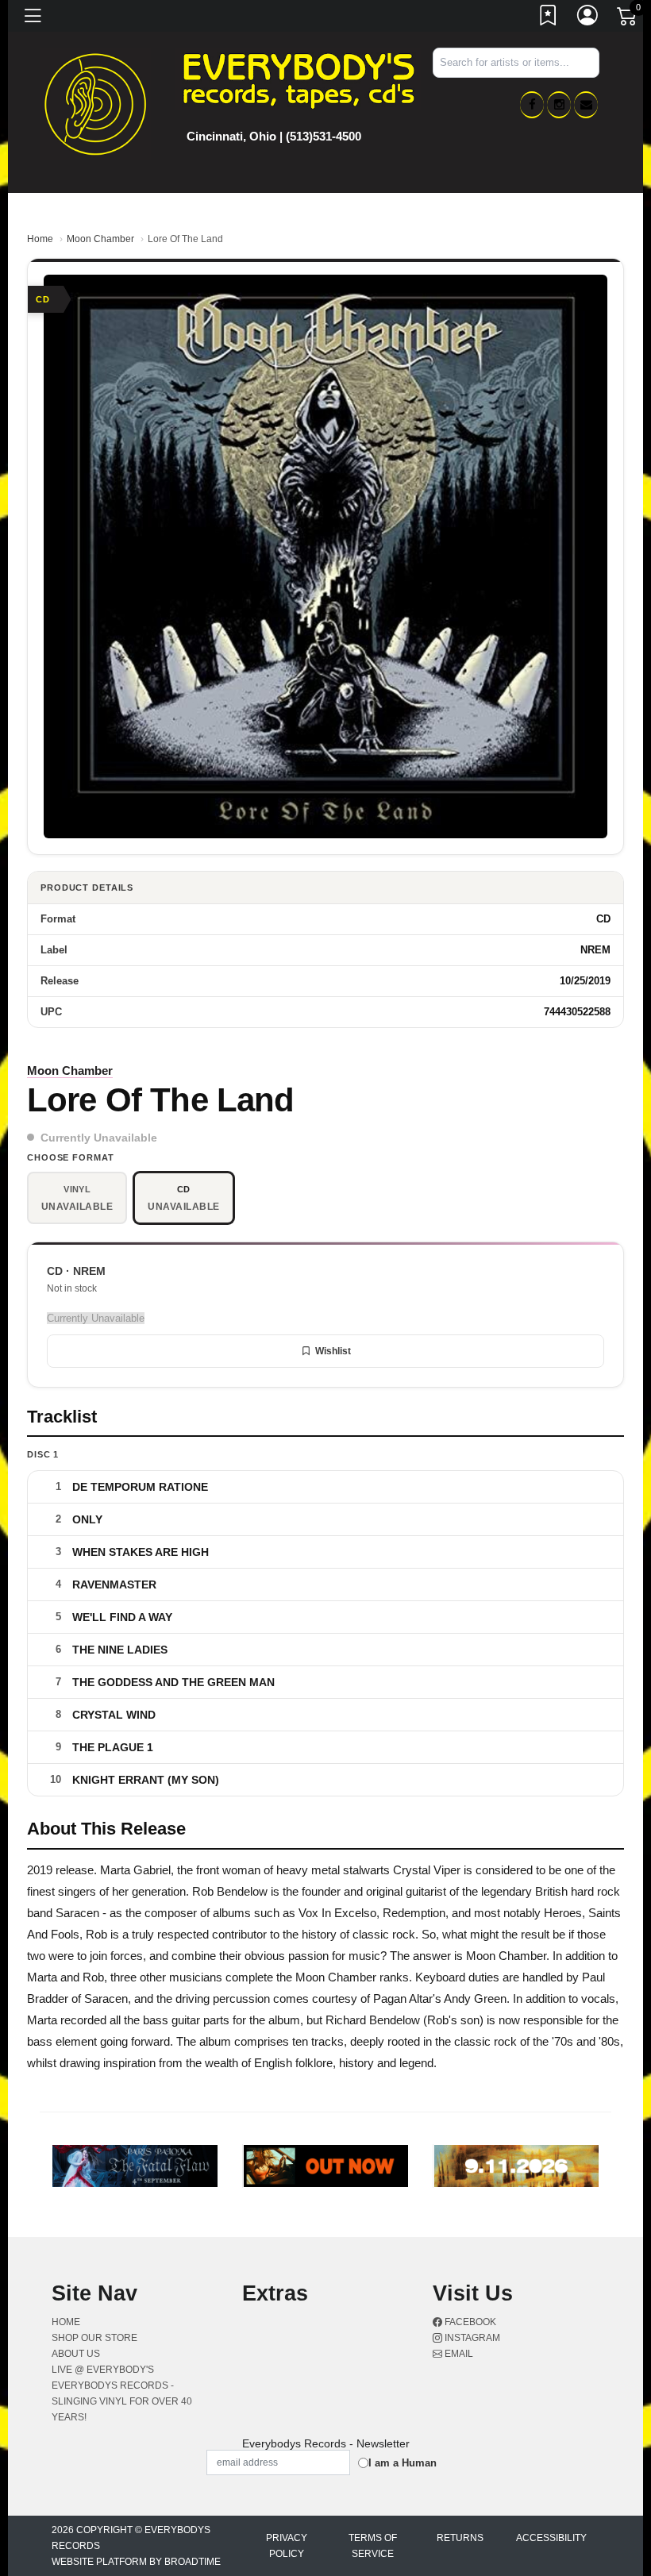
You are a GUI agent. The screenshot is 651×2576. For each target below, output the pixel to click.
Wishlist (333, 1351)
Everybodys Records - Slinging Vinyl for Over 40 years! (122, 2401)
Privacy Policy (287, 2546)
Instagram (471, 2338)
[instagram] (559, 105)
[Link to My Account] (588, 18)
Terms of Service (373, 2546)
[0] (628, 19)
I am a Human (403, 2463)
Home (40, 239)
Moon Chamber (100, 239)
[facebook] (532, 105)
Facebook (469, 2322)
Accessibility (551, 2538)
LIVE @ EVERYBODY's (103, 2370)
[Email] (586, 105)
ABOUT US (76, 2354)
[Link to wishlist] (549, 18)
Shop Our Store (94, 2338)
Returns (460, 2538)
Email (458, 2354)
